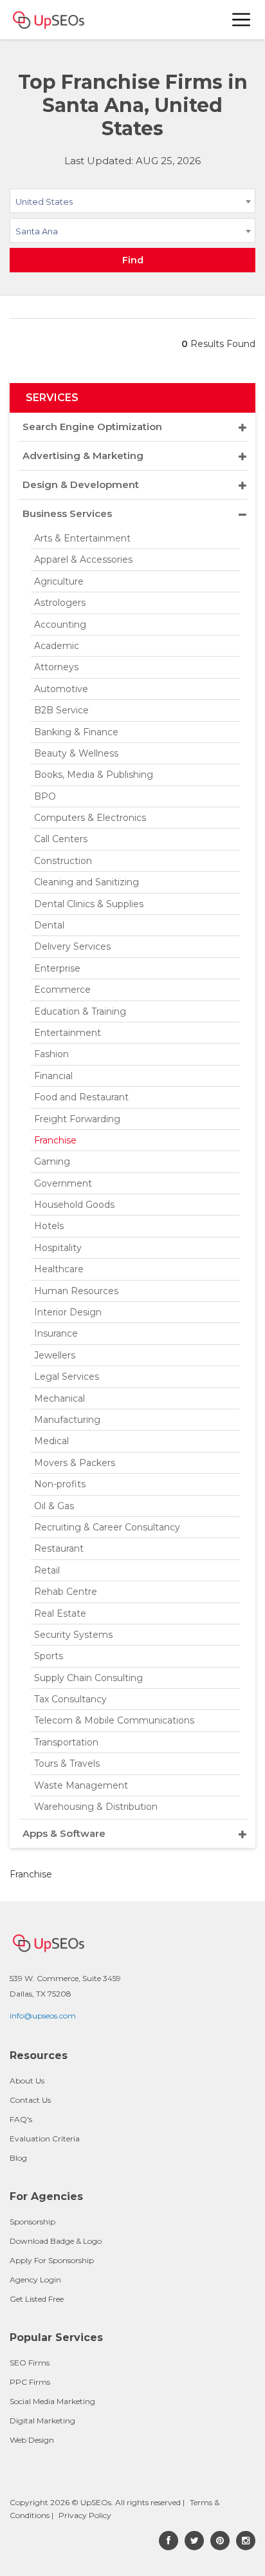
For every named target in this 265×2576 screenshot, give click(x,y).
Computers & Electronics (90, 818)
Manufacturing (67, 1420)
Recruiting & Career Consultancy (107, 1527)
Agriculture (59, 581)
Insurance (56, 1333)
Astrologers (60, 603)
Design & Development (81, 484)
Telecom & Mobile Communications (114, 1720)
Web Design (32, 2440)
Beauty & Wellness (76, 753)
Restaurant (59, 1548)
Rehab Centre (66, 1592)
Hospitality (58, 1248)
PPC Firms (30, 2382)
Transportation (66, 1742)
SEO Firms (30, 2363)
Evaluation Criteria (45, 2139)
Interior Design (68, 1312)
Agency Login (35, 2280)
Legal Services (67, 1377)
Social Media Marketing (52, 2401)
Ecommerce (62, 990)
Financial (53, 1076)
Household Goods (74, 1205)
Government (63, 1183)
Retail (47, 1570)
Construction (63, 861)
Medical (51, 1441)
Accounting (60, 625)
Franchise (55, 1140)
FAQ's (21, 2119)
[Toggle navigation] (242, 20)
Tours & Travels (67, 1763)
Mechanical (59, 1398)
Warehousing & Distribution (96, 1807)
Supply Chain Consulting (88, 1678)
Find (133, 260)
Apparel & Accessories (83, 559)
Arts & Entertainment (82, 538)
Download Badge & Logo (56, 2241)
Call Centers (61, 839)
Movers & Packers (75, 1463)
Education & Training (80, 1011)
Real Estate (60, 1613)
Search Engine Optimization (92, 427)
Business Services (67, 513)
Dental (49, 925)
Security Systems (73, 1635)
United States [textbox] (44, 202)
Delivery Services (72, 946)
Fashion (51, 1054)
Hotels (49, 1226)
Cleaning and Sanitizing (87, 882)
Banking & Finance (76, 732)
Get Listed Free (37, 2299)
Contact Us (30, 2100)
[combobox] (132, 203)
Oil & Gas (54, 1506)
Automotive (61, 689)
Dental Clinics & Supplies (89, 904)
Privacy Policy (85, 2515)
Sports (49, 1656)
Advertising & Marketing (83, 456)
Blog (18, 2158)
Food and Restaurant (81, 1097)
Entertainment (68, 1033)
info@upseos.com (43, 2016)
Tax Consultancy (70, 1699)
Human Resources (76, 1291)
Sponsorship (32, 2222)
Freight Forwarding (77, 1119)
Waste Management (81, 1785)
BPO (45, 796)
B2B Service (61, 710)
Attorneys (56, 667)
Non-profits (60, 1484)
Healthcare (59, 1269)
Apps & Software (64, 1833)
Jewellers (55, 1355)
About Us (27, 2081)
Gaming (52, 1161)
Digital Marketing (42, 2421)
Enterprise (57, 968)
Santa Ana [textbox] (37, 231)
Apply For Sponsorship (52, 2260)
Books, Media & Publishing (94, 775)
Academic (57, 646)
